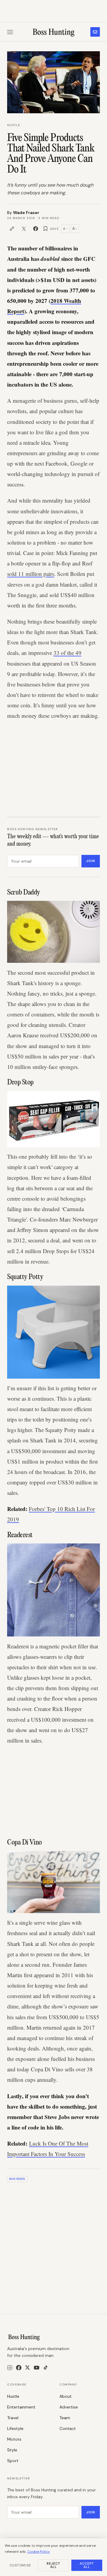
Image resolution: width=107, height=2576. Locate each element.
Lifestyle (15, 2428)
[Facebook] (19, 2368)
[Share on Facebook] (36, 229)
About (66, 2396)
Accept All (87, 2565)
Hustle (14, 125)
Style (12, 2450)
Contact (68, 2428)
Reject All (54, 2565)
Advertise (69, 2407)
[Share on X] (24, 229)
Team (65, 2418)
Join (91, 861)
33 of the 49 (67, 653)
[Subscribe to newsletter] (95, 32)
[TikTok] (46, 2367)
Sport (13, 2461)
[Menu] (10, 32)
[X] (27, 2367)
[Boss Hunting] (54, 32)
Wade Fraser (26, 213)
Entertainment (21, 2407)
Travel (13, 2418)
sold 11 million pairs (31, 574)
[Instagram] (10, 2368)
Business (17, 2179)
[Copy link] (12, 229)
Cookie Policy (39, 2552)
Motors (14, 2439)
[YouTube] (37, 2368)
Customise (20, 2565)
